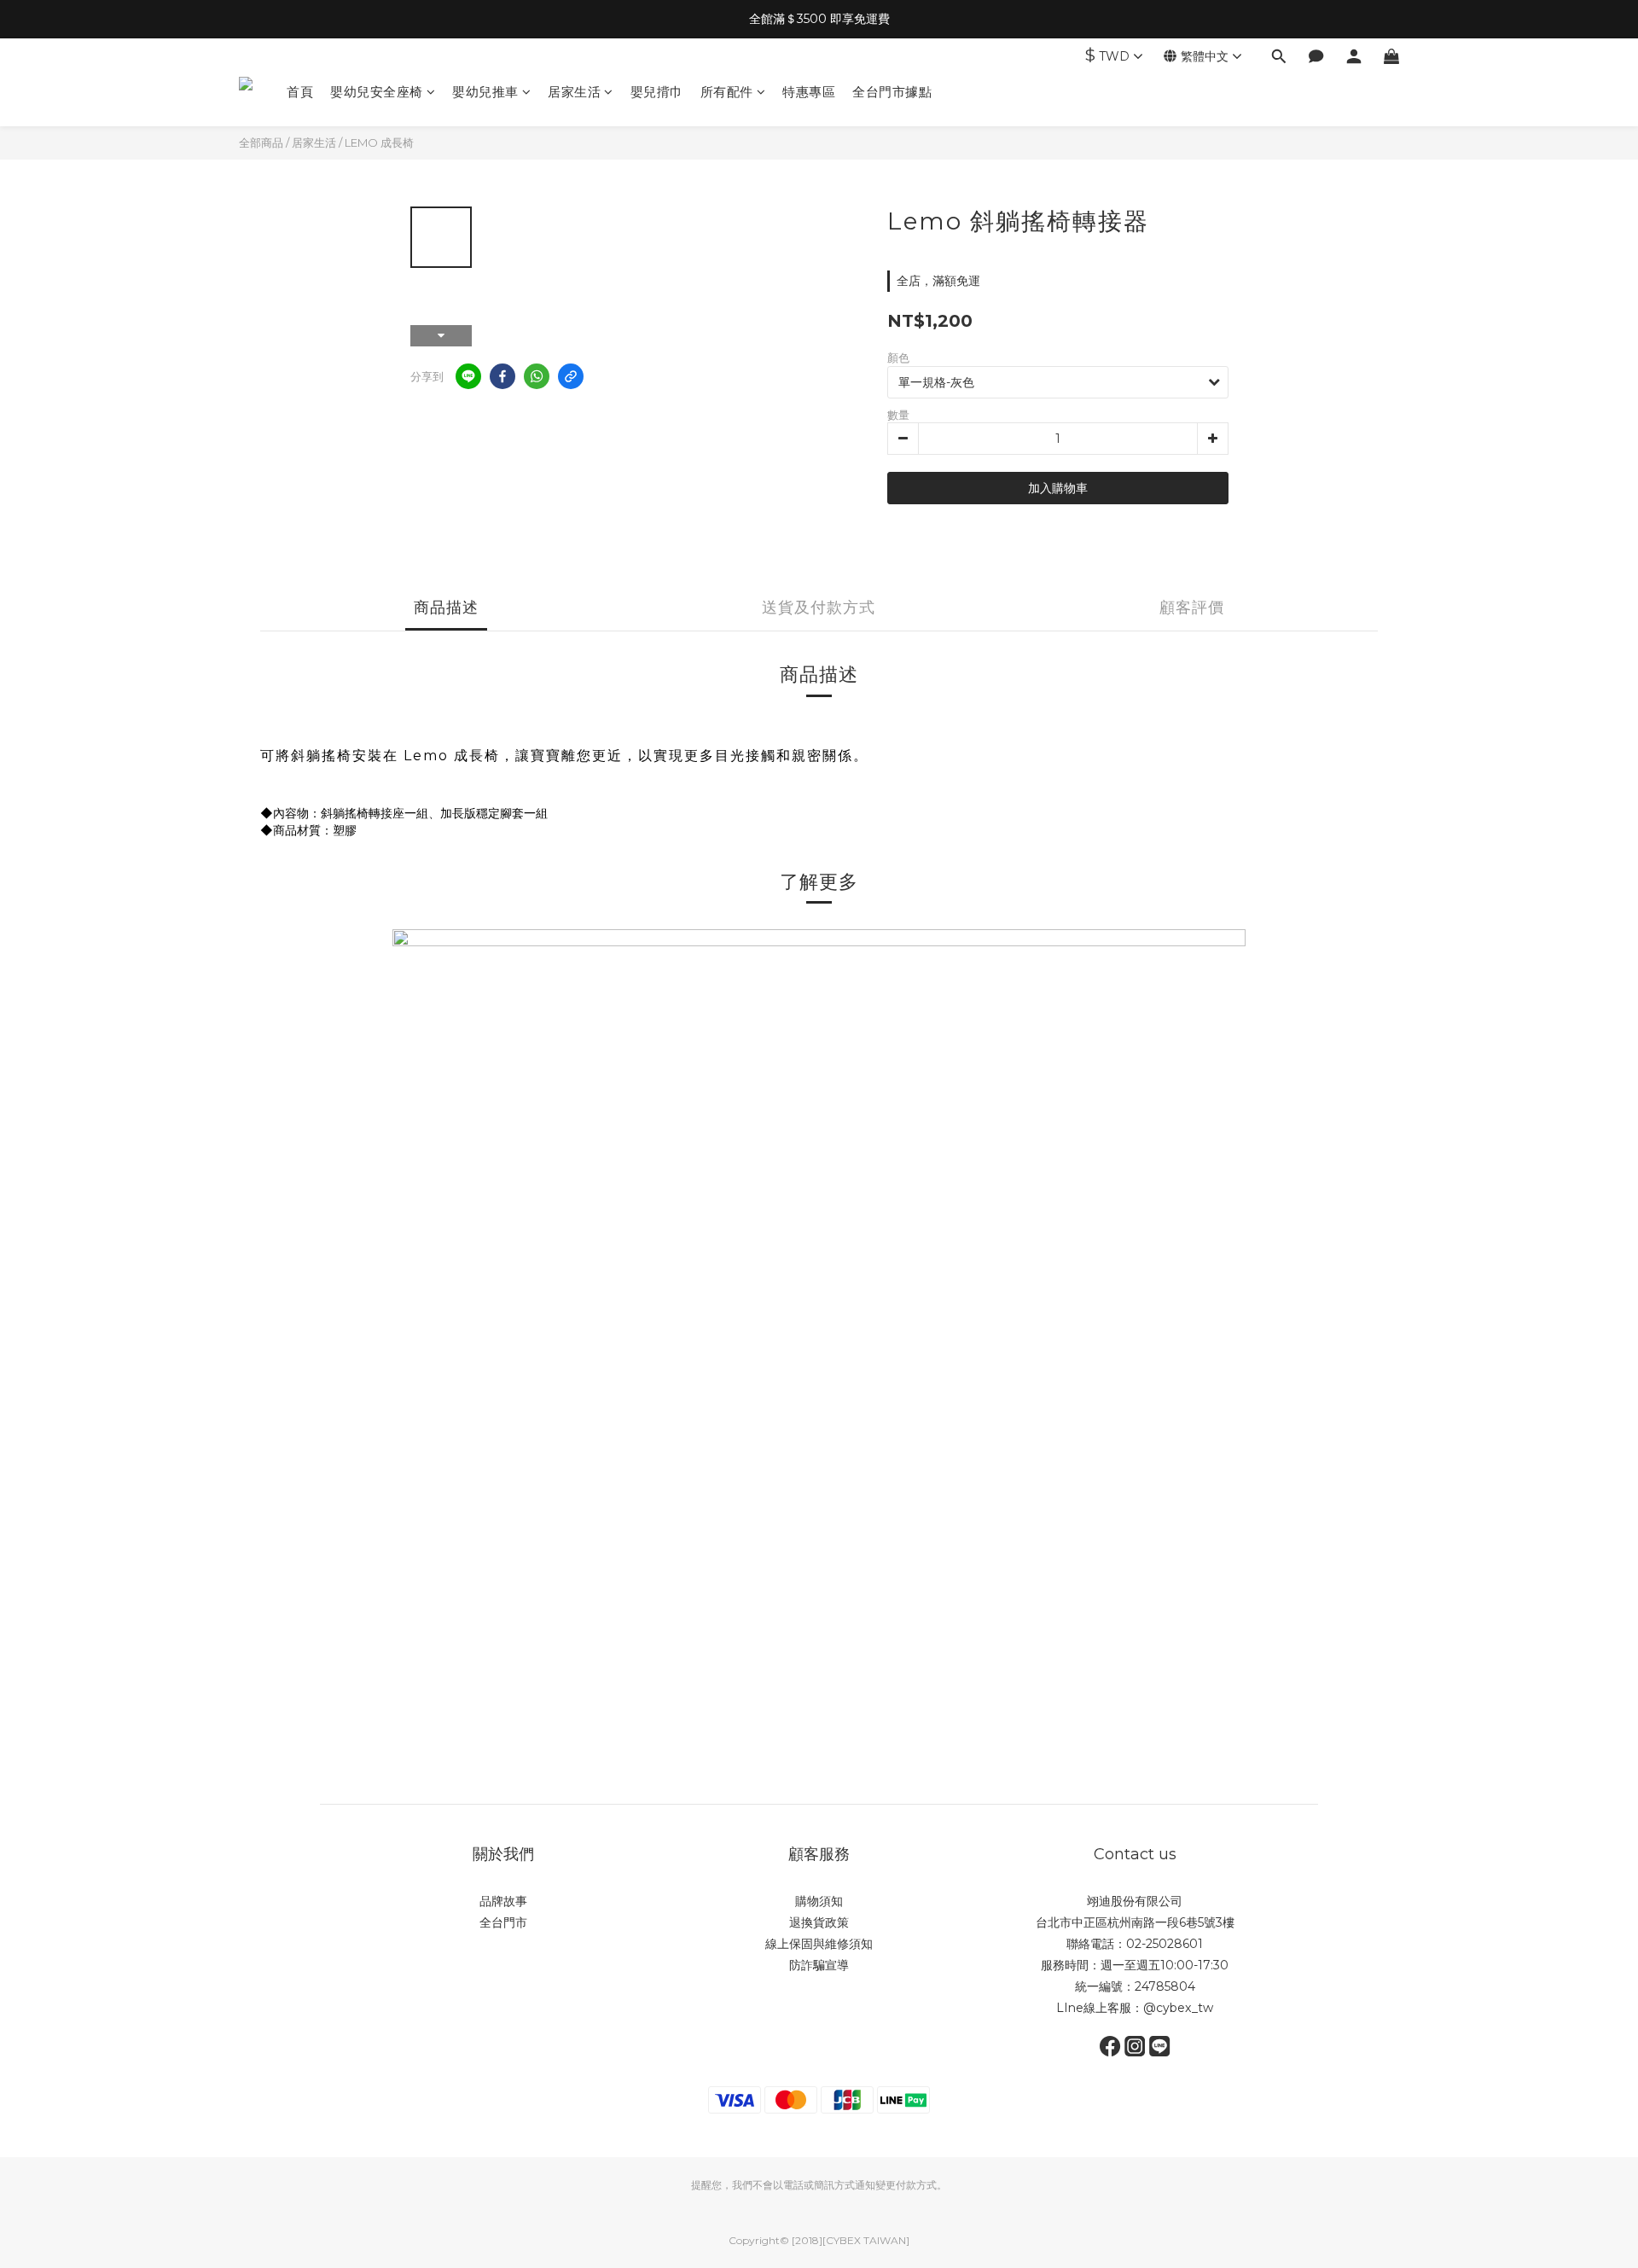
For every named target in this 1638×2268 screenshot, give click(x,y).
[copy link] (571, 376)
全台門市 (503, 1922)
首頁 (300, 92)
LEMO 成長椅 (379, 142)
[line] (468, 376)
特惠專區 (809, 92)
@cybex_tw (1178, 2008)
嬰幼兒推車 (485, 92)
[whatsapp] (537, 376)
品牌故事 (503, 1901)
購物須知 (819, 1901)
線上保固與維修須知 (819, 1944)
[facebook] (502, 376)
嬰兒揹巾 (657, 92)
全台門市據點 (892, 92)
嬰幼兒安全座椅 (377, 92)
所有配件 (727, 92)
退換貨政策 (819, 1922)
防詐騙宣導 (819, 1965)
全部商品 (261, 142)
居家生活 (574, 92)
